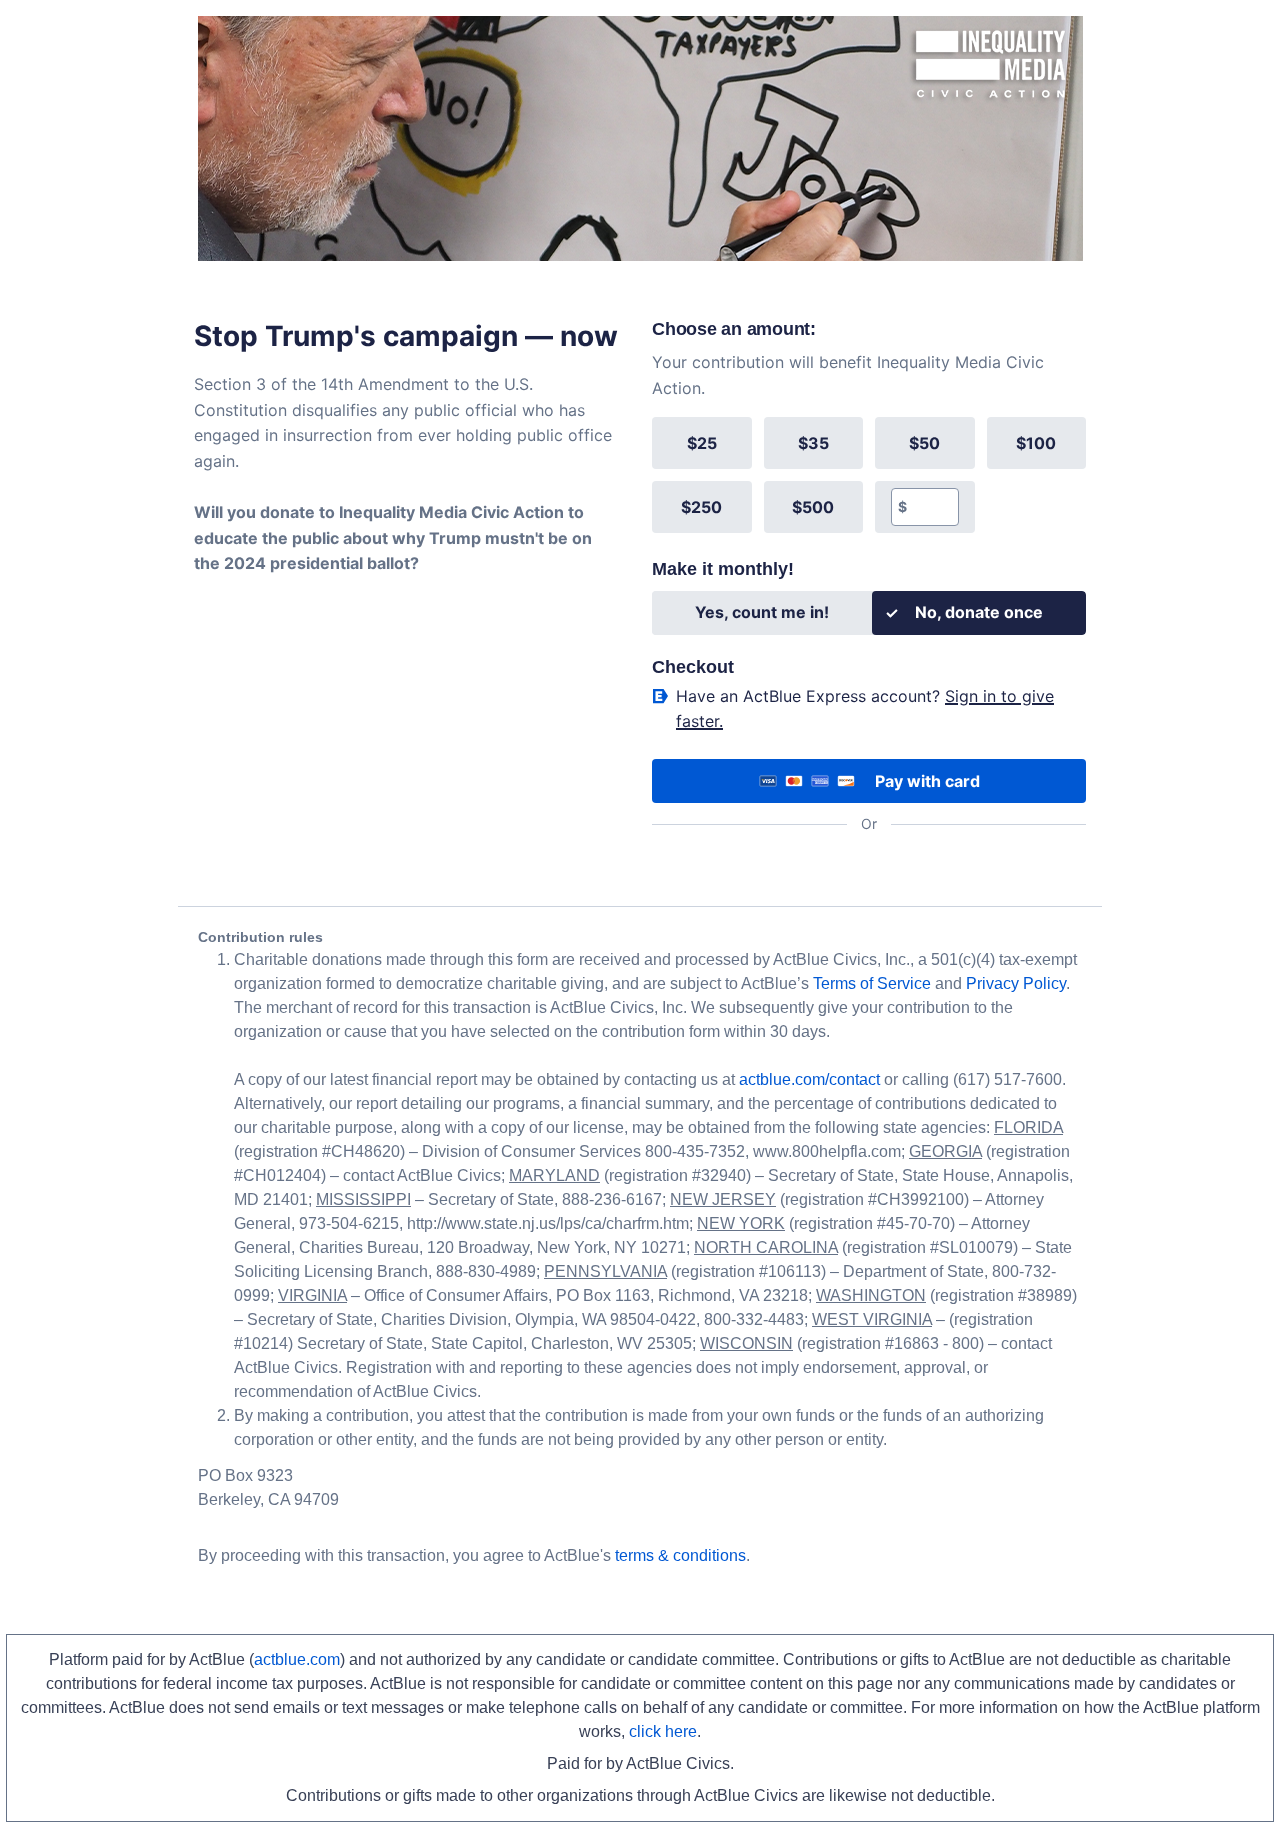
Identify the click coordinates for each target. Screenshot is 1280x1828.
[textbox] (932, 507)
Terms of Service (872, 983)
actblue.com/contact (809, 1079)
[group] (869, 475)
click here (663, 1731)
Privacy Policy (1016, 983)
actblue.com (297, 1659)
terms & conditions (680, 1555)
